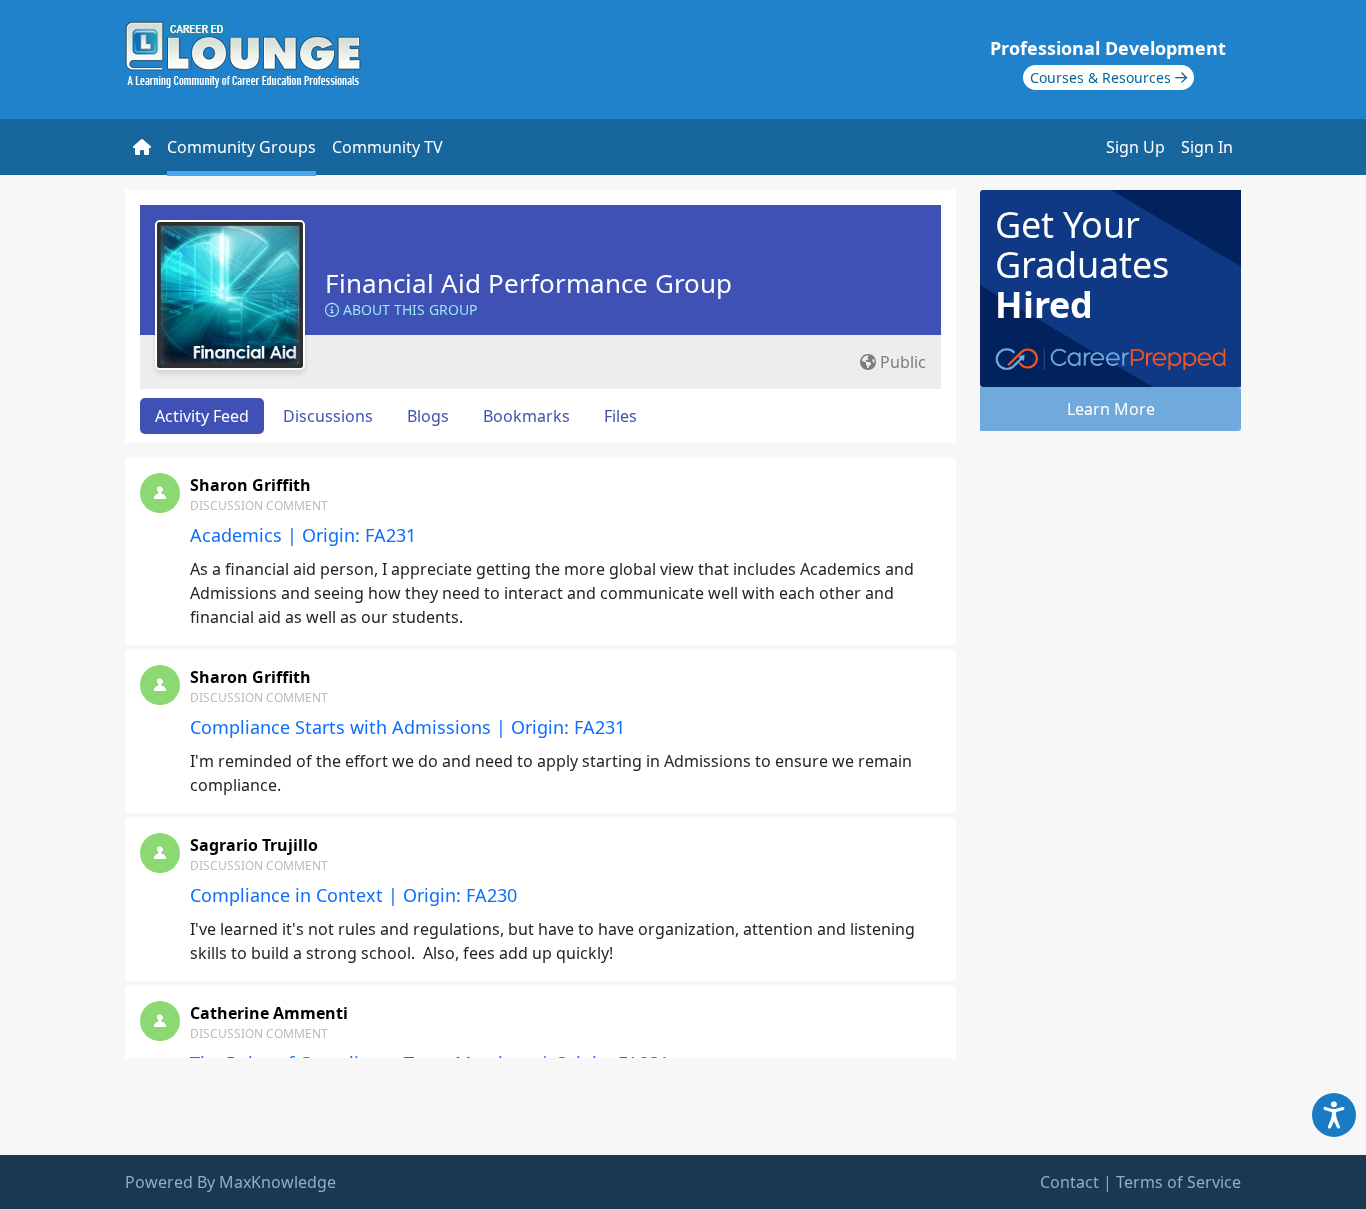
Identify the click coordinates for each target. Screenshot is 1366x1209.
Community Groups (241, 147)
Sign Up (1135, 147)
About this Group (408, 309)
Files (620, 416)
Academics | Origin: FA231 (303, 535)
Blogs (428, 416)
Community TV (387, 147)
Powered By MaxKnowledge (230, 1182)
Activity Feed (202, 416)
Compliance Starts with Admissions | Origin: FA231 (407, 727)
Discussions (328, 416)
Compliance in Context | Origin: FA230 (353, 895)
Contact (1069, 1182)
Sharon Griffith (250, 485)
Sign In (1207, 147)
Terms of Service (1178, 1182)
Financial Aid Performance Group (528, 283)
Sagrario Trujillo (254, 845)
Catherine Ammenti (269, 1013)
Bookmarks (526, 416)
